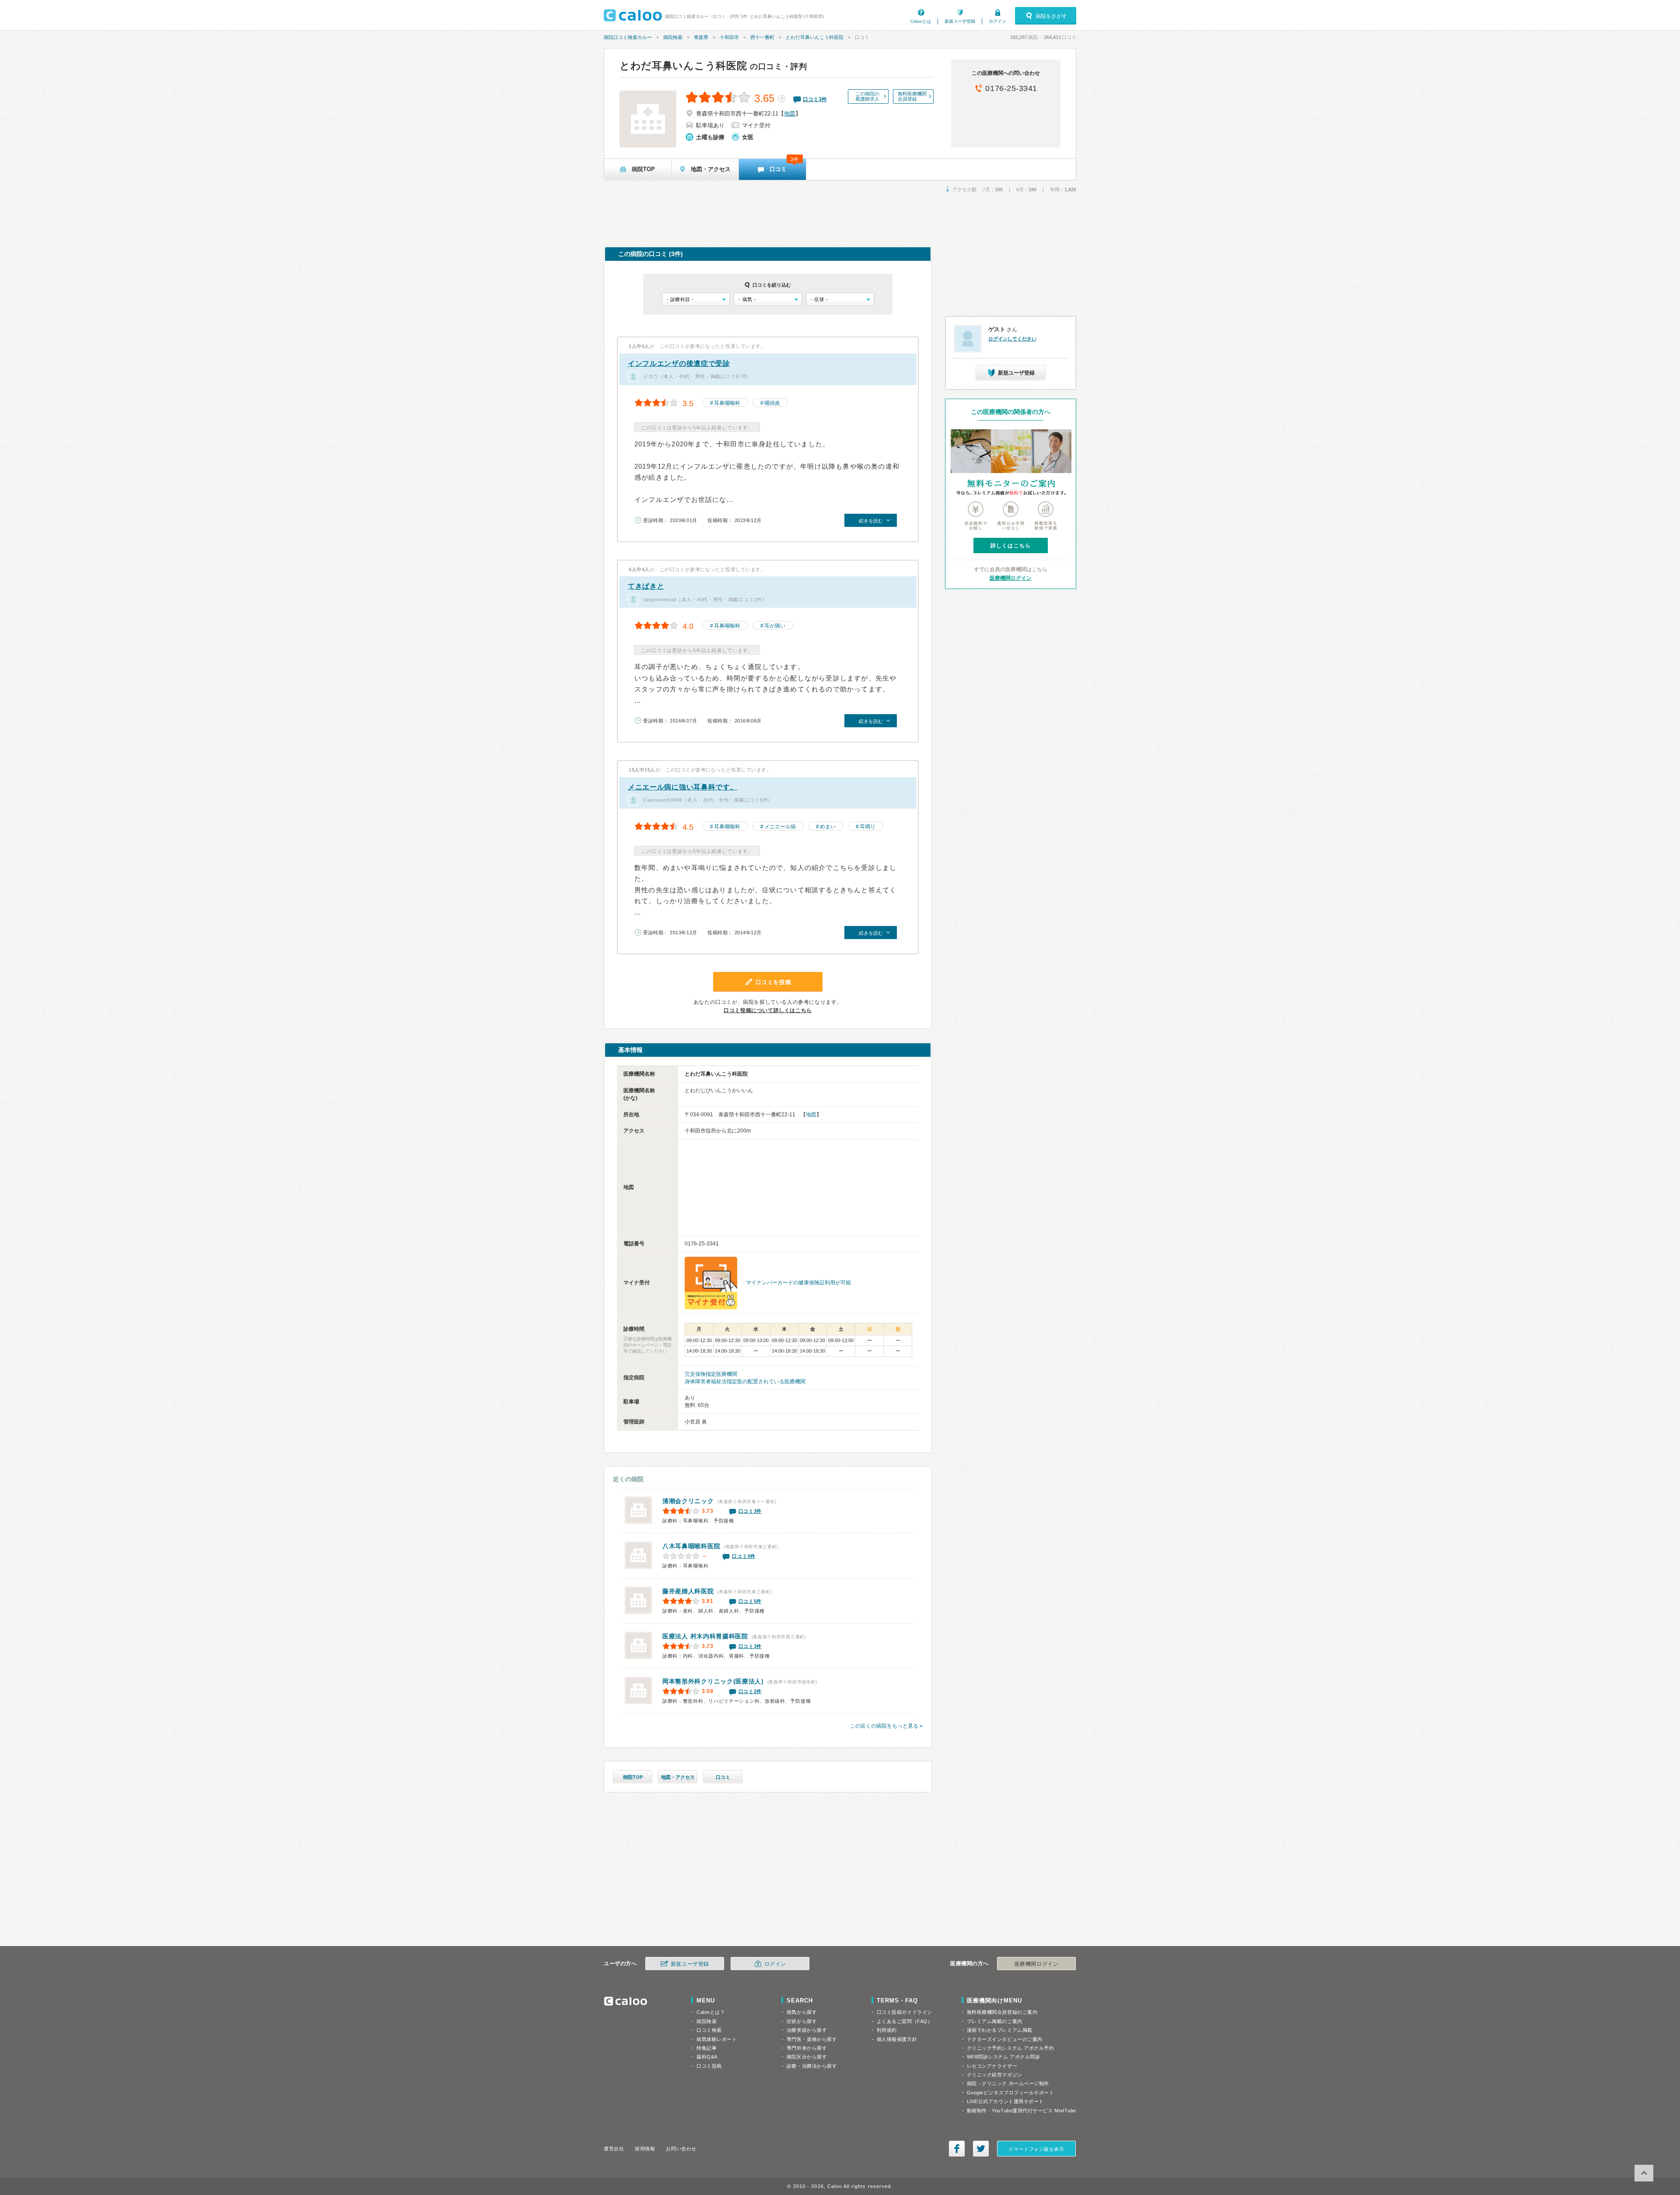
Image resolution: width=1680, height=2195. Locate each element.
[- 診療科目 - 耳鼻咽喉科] (696, 299)
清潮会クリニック (688, 1501)
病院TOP (633, 1777)
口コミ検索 (709, 2030)
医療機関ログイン (1011, 578)
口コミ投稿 (709, 2066)
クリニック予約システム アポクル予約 (1011, 2048)
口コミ (723, 1777)
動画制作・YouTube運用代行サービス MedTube (1022, 2111)
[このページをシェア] (957, 2149)
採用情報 (645, 2149)
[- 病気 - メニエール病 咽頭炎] (768, 299)
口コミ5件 (750, 1601)
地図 (790, 114)
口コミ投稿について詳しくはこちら (768, 1010)
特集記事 (707, 2048)
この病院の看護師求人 (867, 96)
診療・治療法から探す (812, 2066)
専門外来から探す (807, 2048)
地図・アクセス (678, 1777)
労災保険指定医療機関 (711, 1374)
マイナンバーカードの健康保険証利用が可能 (798, 1283)
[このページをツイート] (981, 2149)
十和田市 (729, 37)
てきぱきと (646, 586)
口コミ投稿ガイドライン (905, 2012)
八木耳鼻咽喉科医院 (691, 1546)
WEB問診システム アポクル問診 (1004, 2057)
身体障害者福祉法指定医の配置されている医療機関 (745, 1382)
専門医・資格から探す (812, 2039)
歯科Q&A (707, 2057)
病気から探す (802, 2012)
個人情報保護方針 (897, 2039)
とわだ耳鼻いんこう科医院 (815, 37)
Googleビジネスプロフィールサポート (1011, 2093)
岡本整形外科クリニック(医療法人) (713, 1681)
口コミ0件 (744, 1556)
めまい (828, 827)
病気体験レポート (717, 2039)
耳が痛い (775, 626)
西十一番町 (762, 37)
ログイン (997, 21)
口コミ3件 (750, 1511)
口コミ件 (815, 99)
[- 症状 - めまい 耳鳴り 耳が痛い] (840, 299)
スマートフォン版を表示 (1036, 2149)
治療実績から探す (807, 2030)
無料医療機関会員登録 (912, 96)
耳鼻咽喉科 (727, 403)
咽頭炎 (772, 403)
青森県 (701, 37)
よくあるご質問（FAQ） (905, 2021)
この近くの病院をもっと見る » (886, 1726)
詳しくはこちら (1011, 546)
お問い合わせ (681, 2149)
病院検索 (673, 37)
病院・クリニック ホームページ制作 (1008, 2083)
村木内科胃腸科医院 (705, 1636)
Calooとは (921, 21)
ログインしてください (1012, 339)
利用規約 (887, 2030)
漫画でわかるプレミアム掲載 (1000, 2030)
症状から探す (802, 2021)
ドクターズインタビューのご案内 (1005, 2039)
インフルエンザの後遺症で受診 (679, 363)
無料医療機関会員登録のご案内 (1002, 2012)
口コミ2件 (750, 1691)
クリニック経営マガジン (995, 2075)
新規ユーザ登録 (960, 21)
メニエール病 (780, 827)
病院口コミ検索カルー (628, 37)
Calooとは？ (711, 2012)
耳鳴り (868, 827)
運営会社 (614, 2149)
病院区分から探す (807, 2057)
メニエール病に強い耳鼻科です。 (683, 787)
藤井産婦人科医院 (688, 1591)
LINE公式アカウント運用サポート (1005, 2101)
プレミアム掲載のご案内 (995, 2021)
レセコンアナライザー (992, 2066)
